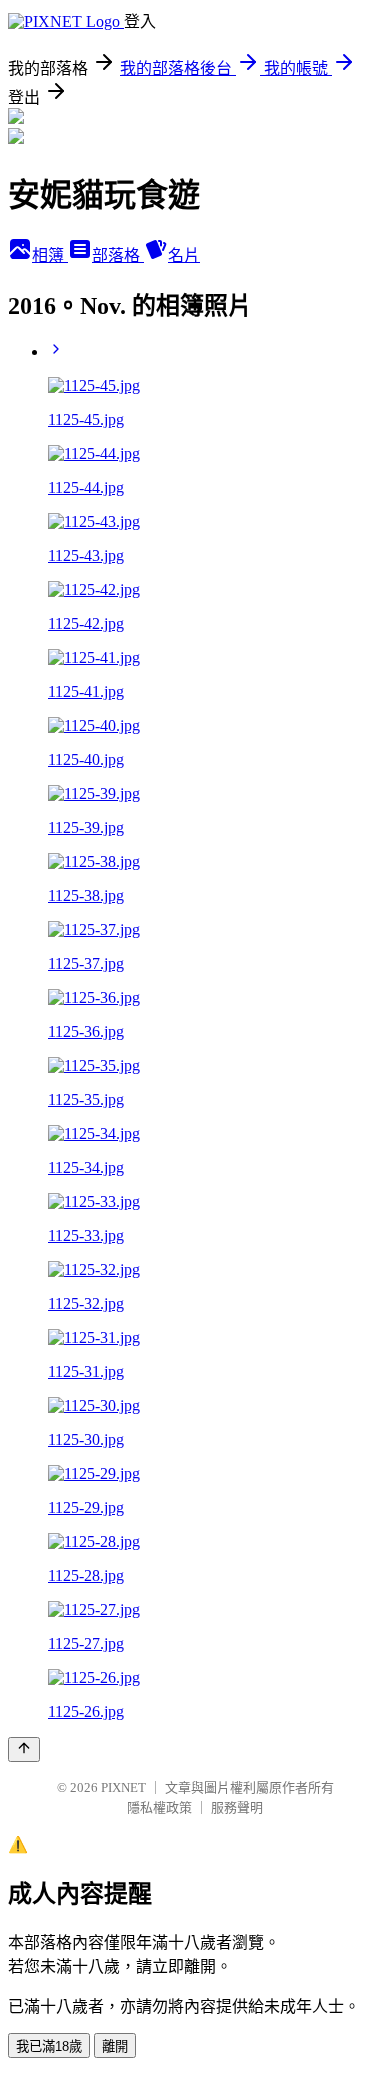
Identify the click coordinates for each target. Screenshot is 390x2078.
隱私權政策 (159, 1807)
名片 (184, 255)
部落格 (118, 255)
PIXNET (123, 1787)
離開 (115, 2046)
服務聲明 (237, 1807)
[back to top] (24, 1749)
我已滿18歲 (49, 2046)
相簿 (50, 255)
